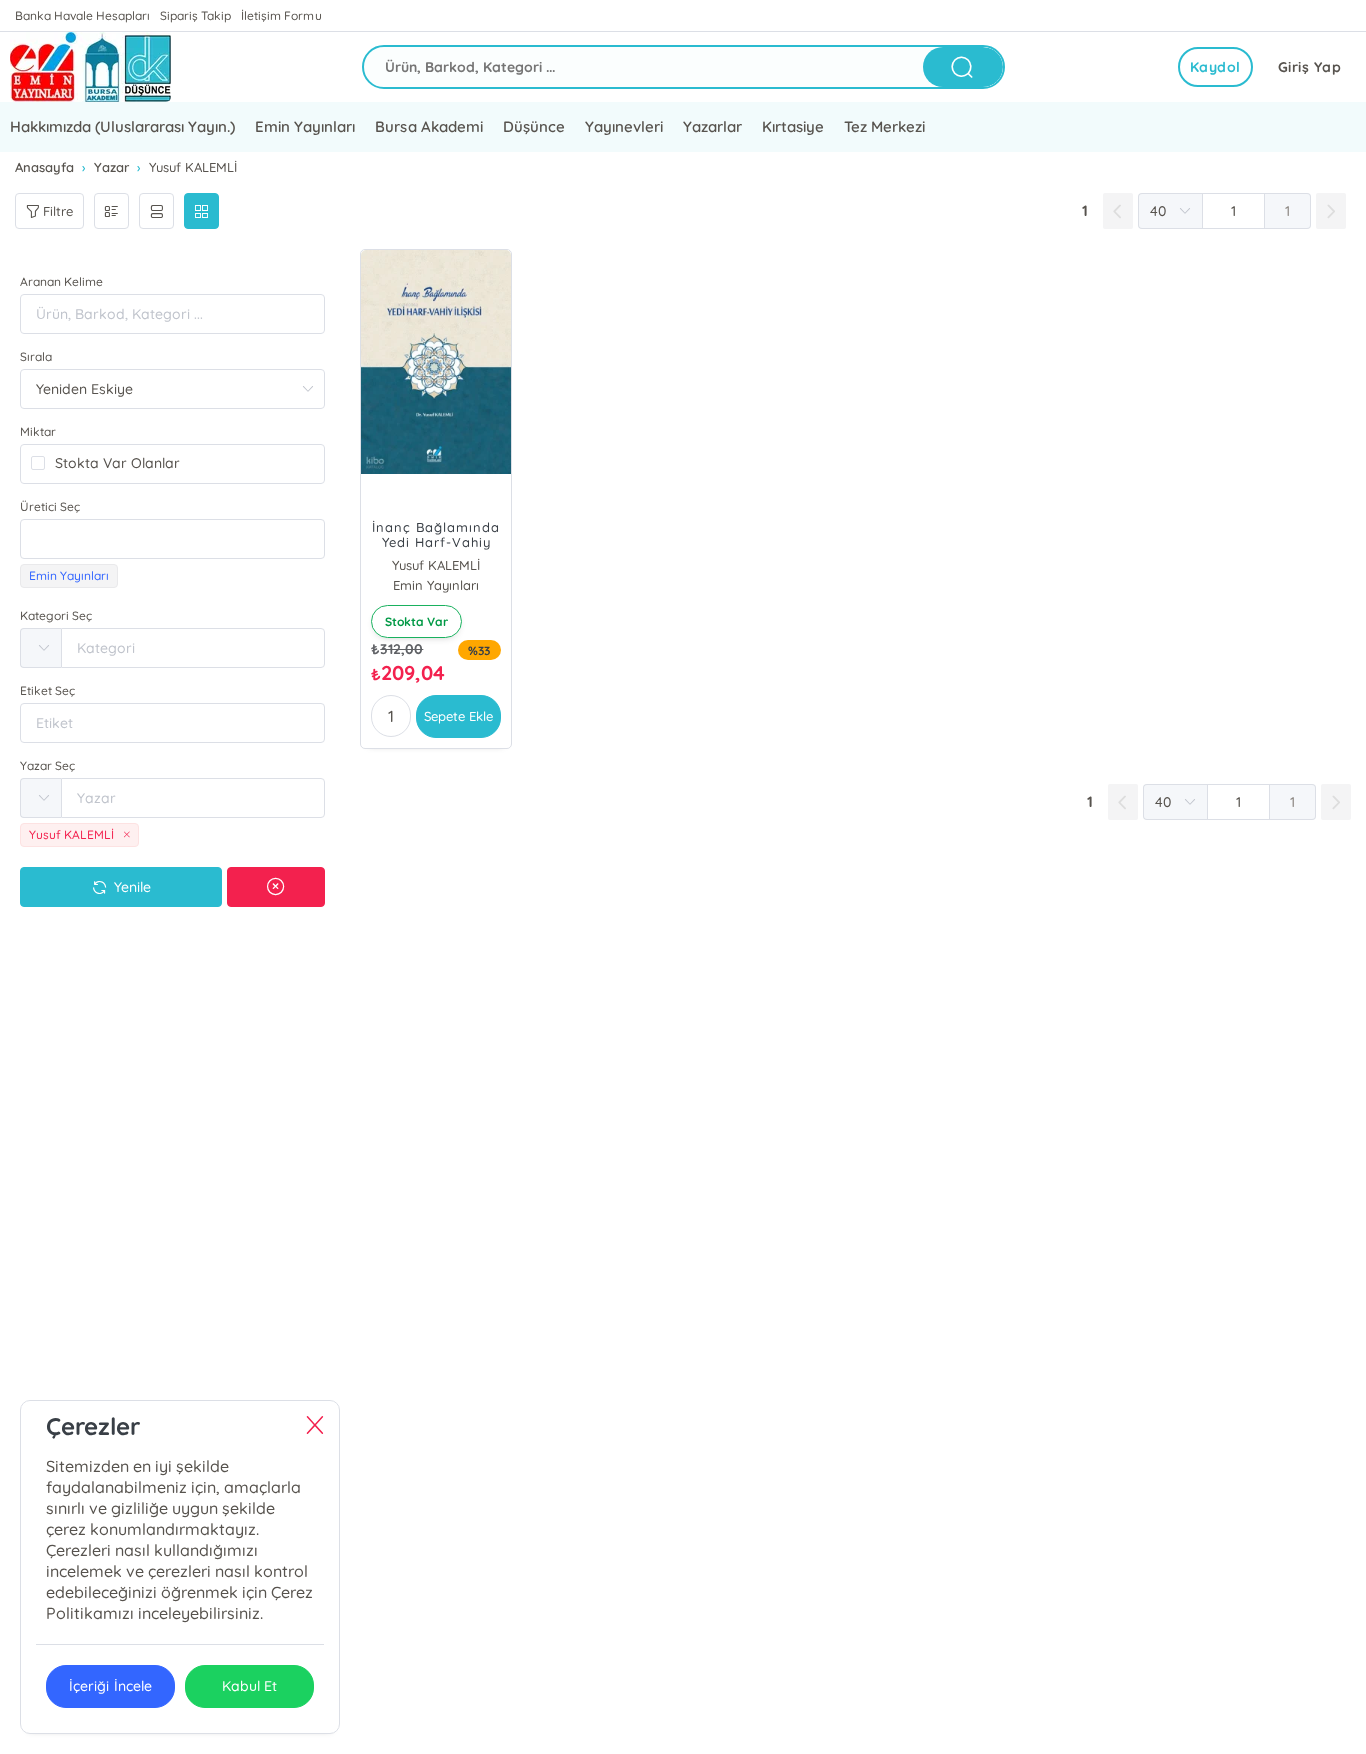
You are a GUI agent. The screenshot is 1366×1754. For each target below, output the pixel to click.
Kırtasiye (793, 126)
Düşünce (534, 126)
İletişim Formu (281, 15)
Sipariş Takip (195, 15)
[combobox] (172, 539)
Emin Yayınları (305, 126)
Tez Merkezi (884, 126)
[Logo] (90, 67)
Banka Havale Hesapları (82, 15)
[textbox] (172, 539)
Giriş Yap (1310, 67)
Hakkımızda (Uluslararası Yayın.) (122, 126)
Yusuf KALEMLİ (436, 565)
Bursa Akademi (428, 126)
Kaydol (1215, 67)
